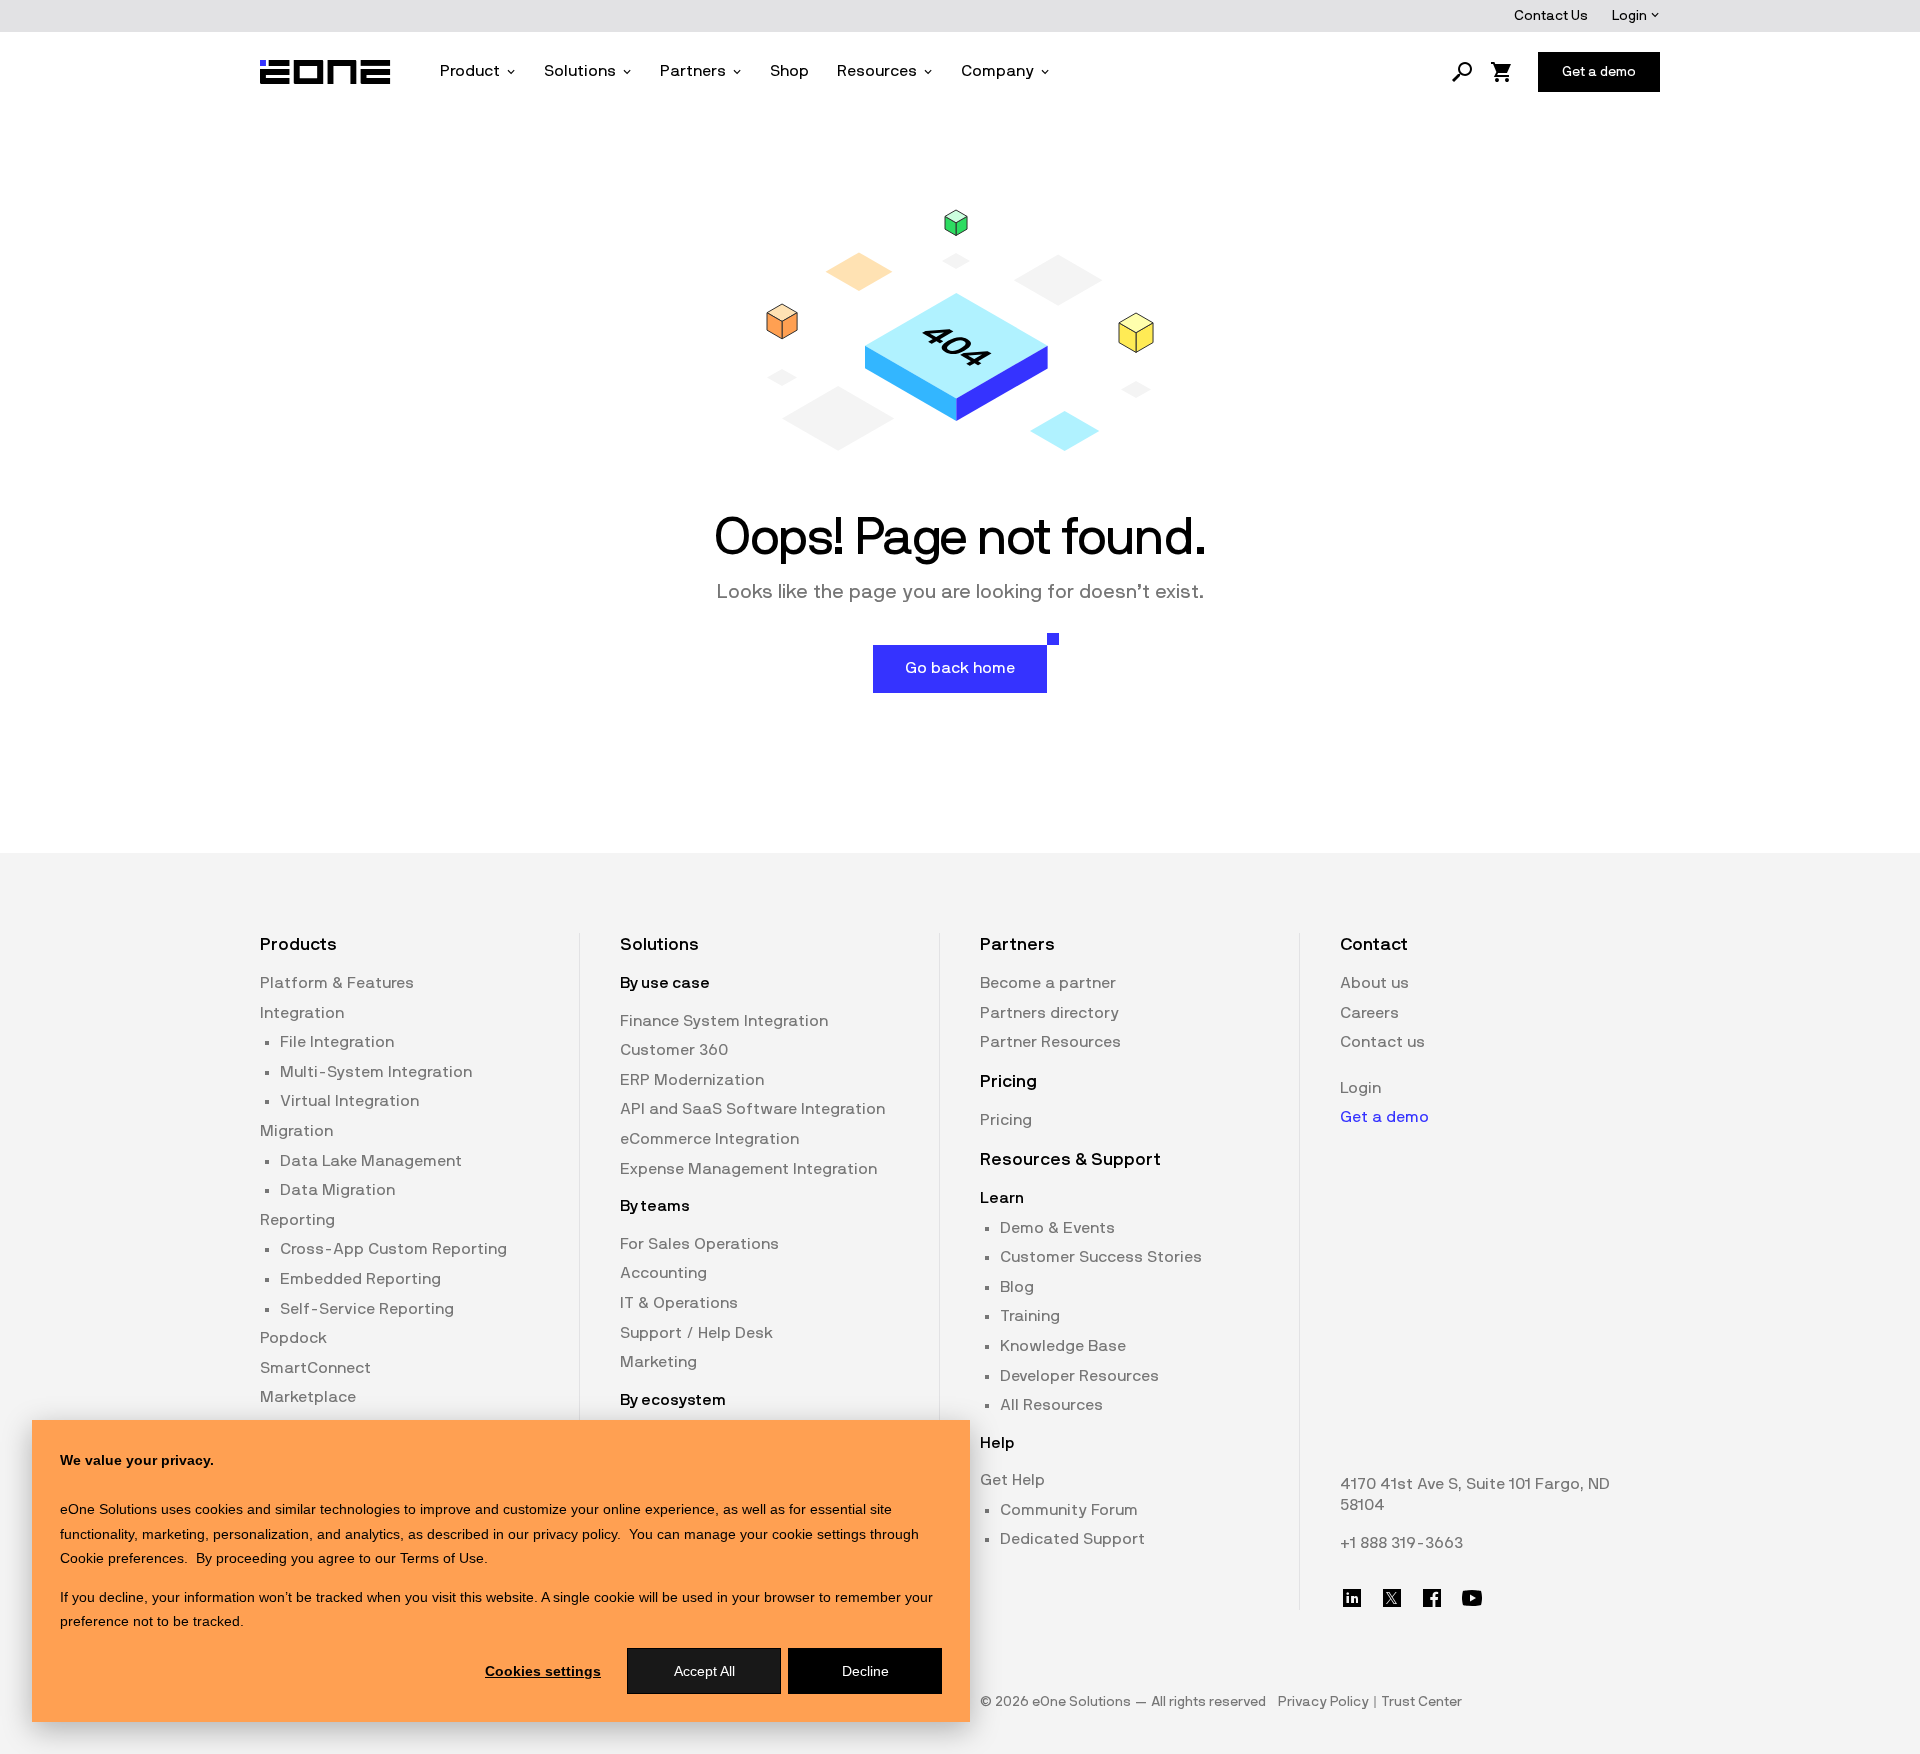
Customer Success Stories (1101, 1257)
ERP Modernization (692, 1080)
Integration (302, 1013)
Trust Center (1421, 1702)
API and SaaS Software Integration (752, 1109)
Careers (1369, 1013)
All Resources (1051, 1405)
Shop (789, 71)
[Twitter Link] (1392, 1598)
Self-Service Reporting (367, 1309)
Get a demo (1384, 1117)
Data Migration (337, 1190)
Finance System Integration (724, 1021)
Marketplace (308, 1397)
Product (470, 71)
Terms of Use (442, 1558)
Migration (296, 1131)
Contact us (1382, 1042)
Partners (693, 71)
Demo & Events (1057, 1228)
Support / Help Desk (696, 1333)
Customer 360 (674, 1050)
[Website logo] (326, 72)
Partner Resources (1050, 1042)
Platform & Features (337, 983)
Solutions (580, 71)
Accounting (663, 1273)
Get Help (1012, 1480)
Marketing (658, 1362)
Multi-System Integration (376, 1072)
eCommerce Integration (709, 1139)
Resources (877, 71)
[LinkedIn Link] (1352, 1598)
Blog (1017, 1287)
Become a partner (1048, 983)
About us (1374, 983)
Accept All (704, 1671)
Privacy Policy (1323, 1702)
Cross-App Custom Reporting (393, 1249)
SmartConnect (315, 1368)
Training (1030, 1316)
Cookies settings (543, 1671)
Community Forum (1069, 1510)
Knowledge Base (1063, 1346)
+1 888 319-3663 (1401, 1543)
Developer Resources (1079, 1376)
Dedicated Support (1072, 1539)
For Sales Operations (699, 1244)
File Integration (337, 1042)
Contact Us (1551, 16)
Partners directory (1049, 1013)
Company (997, 71)
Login (1631, 16)
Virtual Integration (349, 1101)
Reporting (297, 1220)
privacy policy (575, 1534)
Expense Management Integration (748, 1169)
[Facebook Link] (1432, 1598)
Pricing (1006, 1120)
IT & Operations (679, 1303)
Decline (865, 1671)
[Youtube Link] (1472, 1598)
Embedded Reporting (360, 1279)
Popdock (293, 1338)
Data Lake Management (371, 1161)
